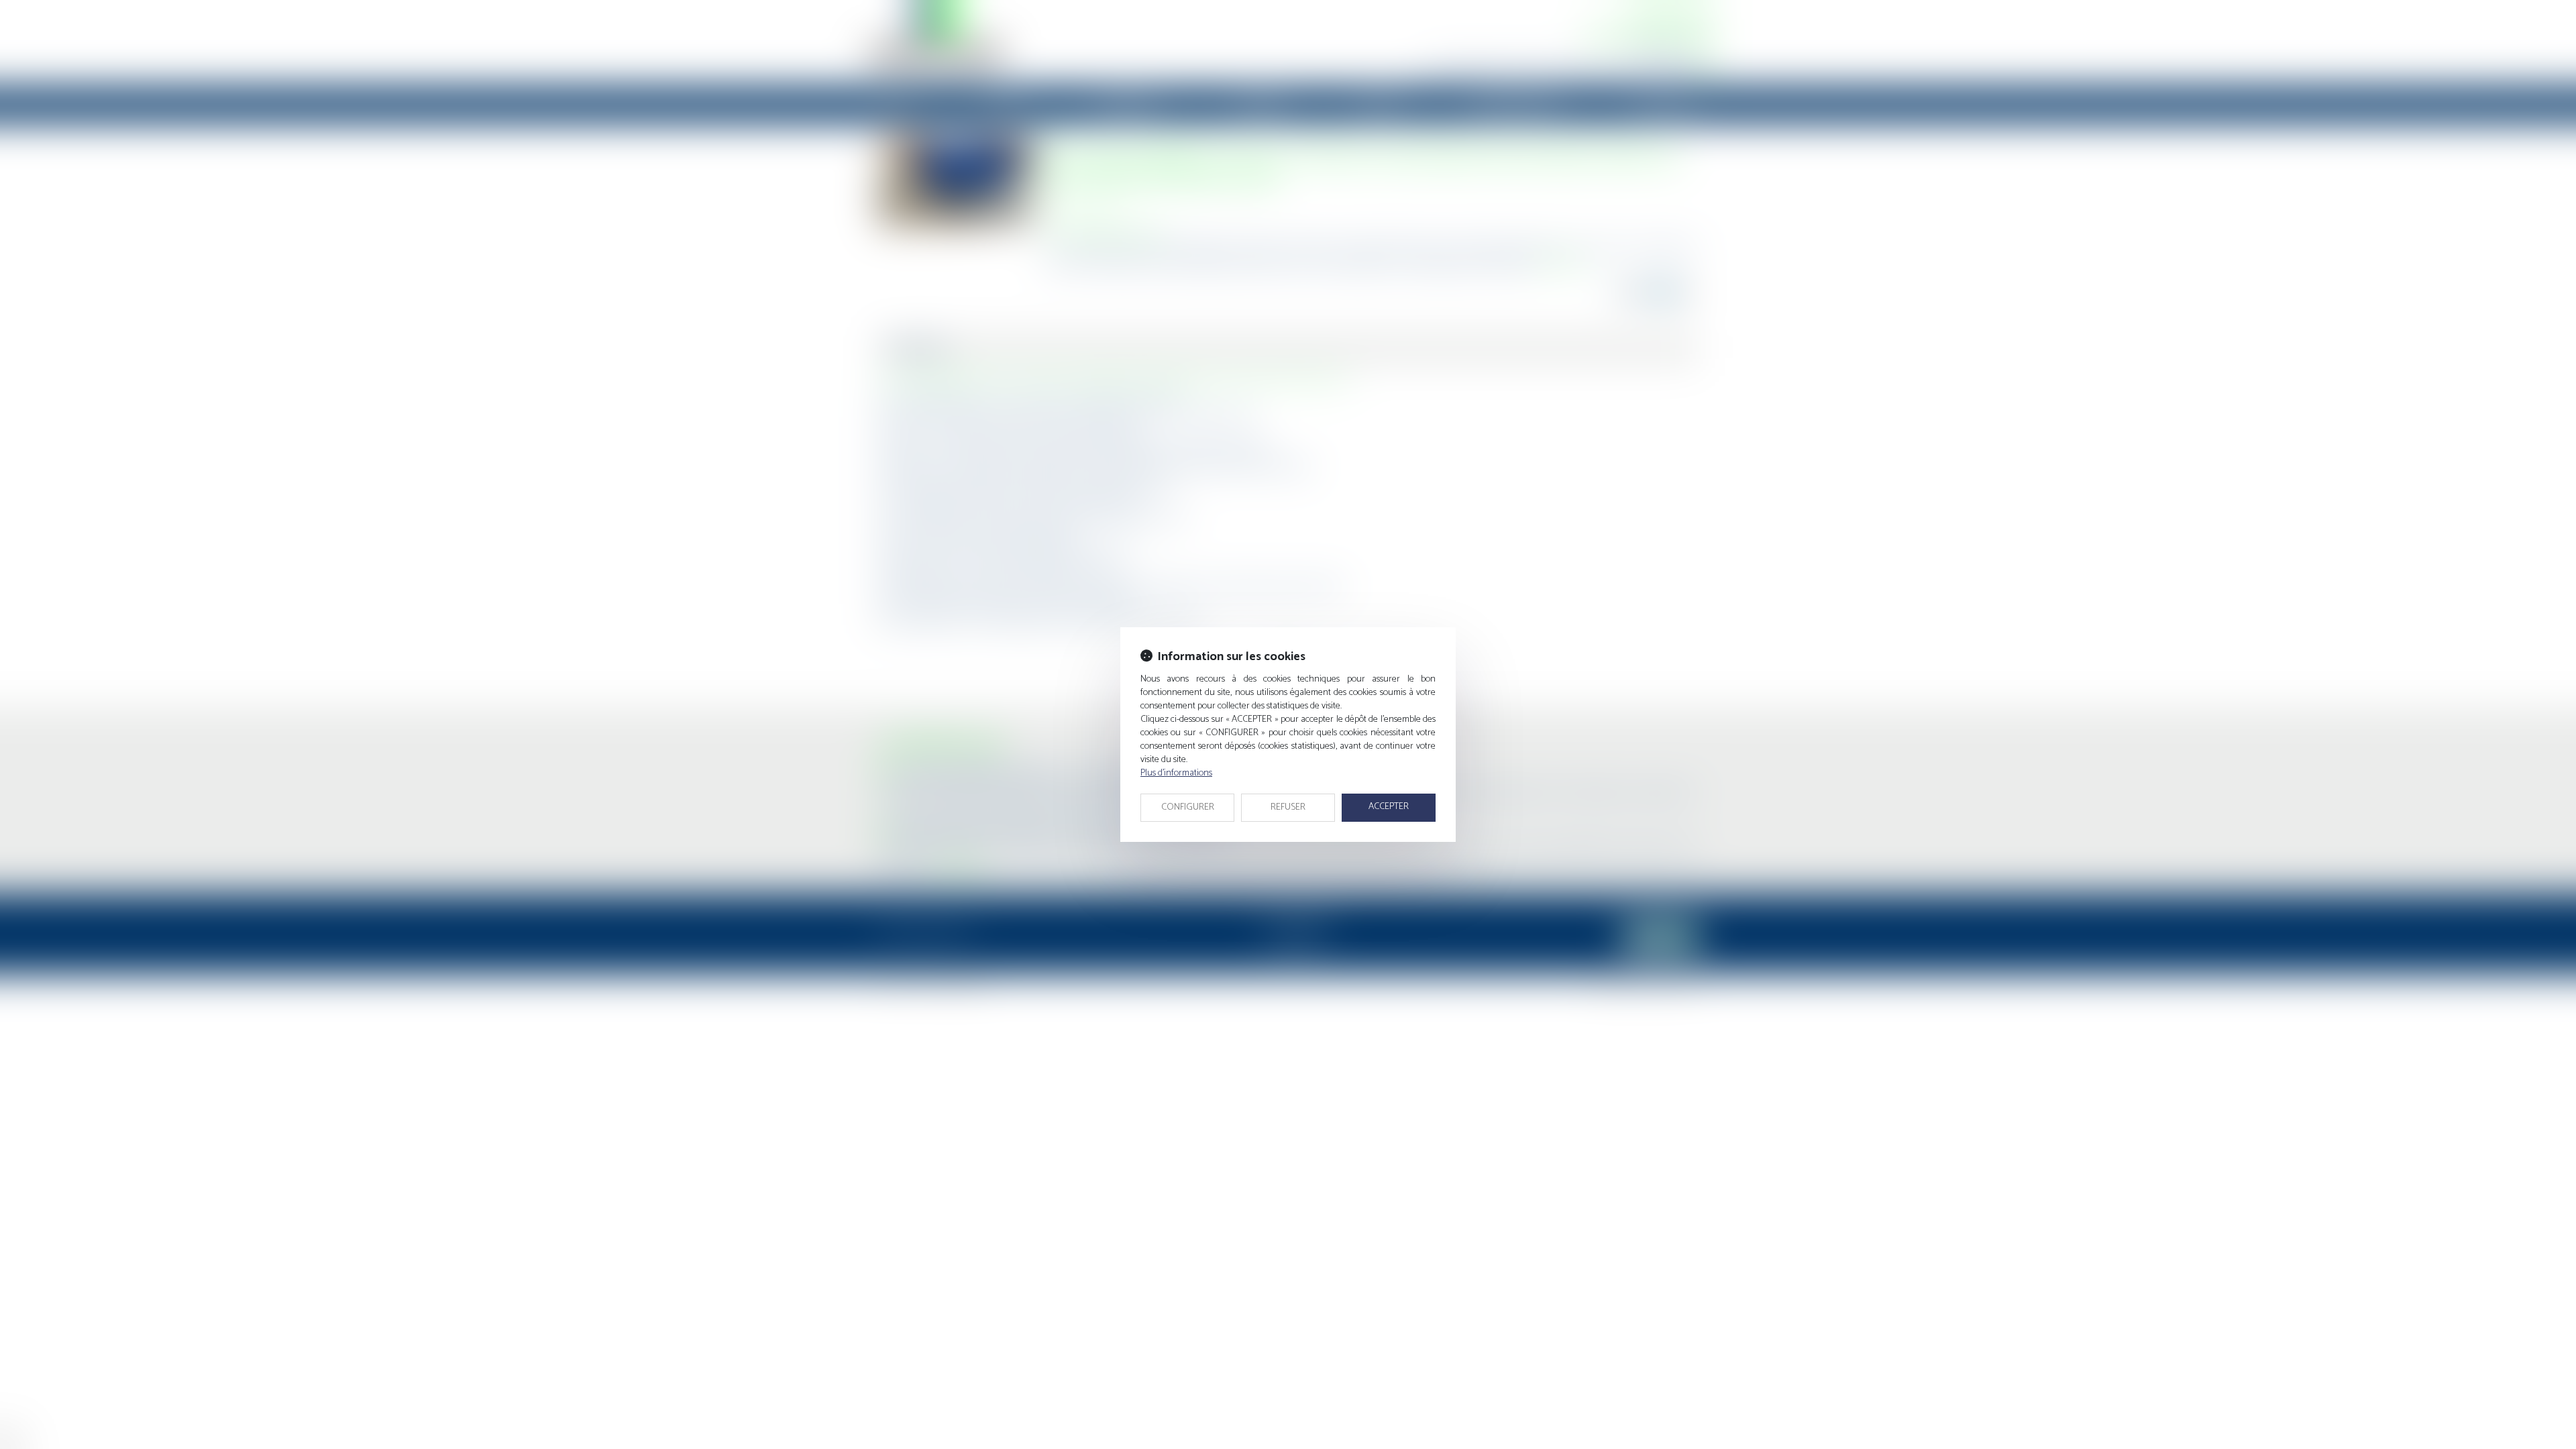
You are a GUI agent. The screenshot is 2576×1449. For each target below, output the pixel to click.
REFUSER (1288, 807)
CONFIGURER (1188, 807)
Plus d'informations (1176, 773)
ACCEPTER (1389, 807)
